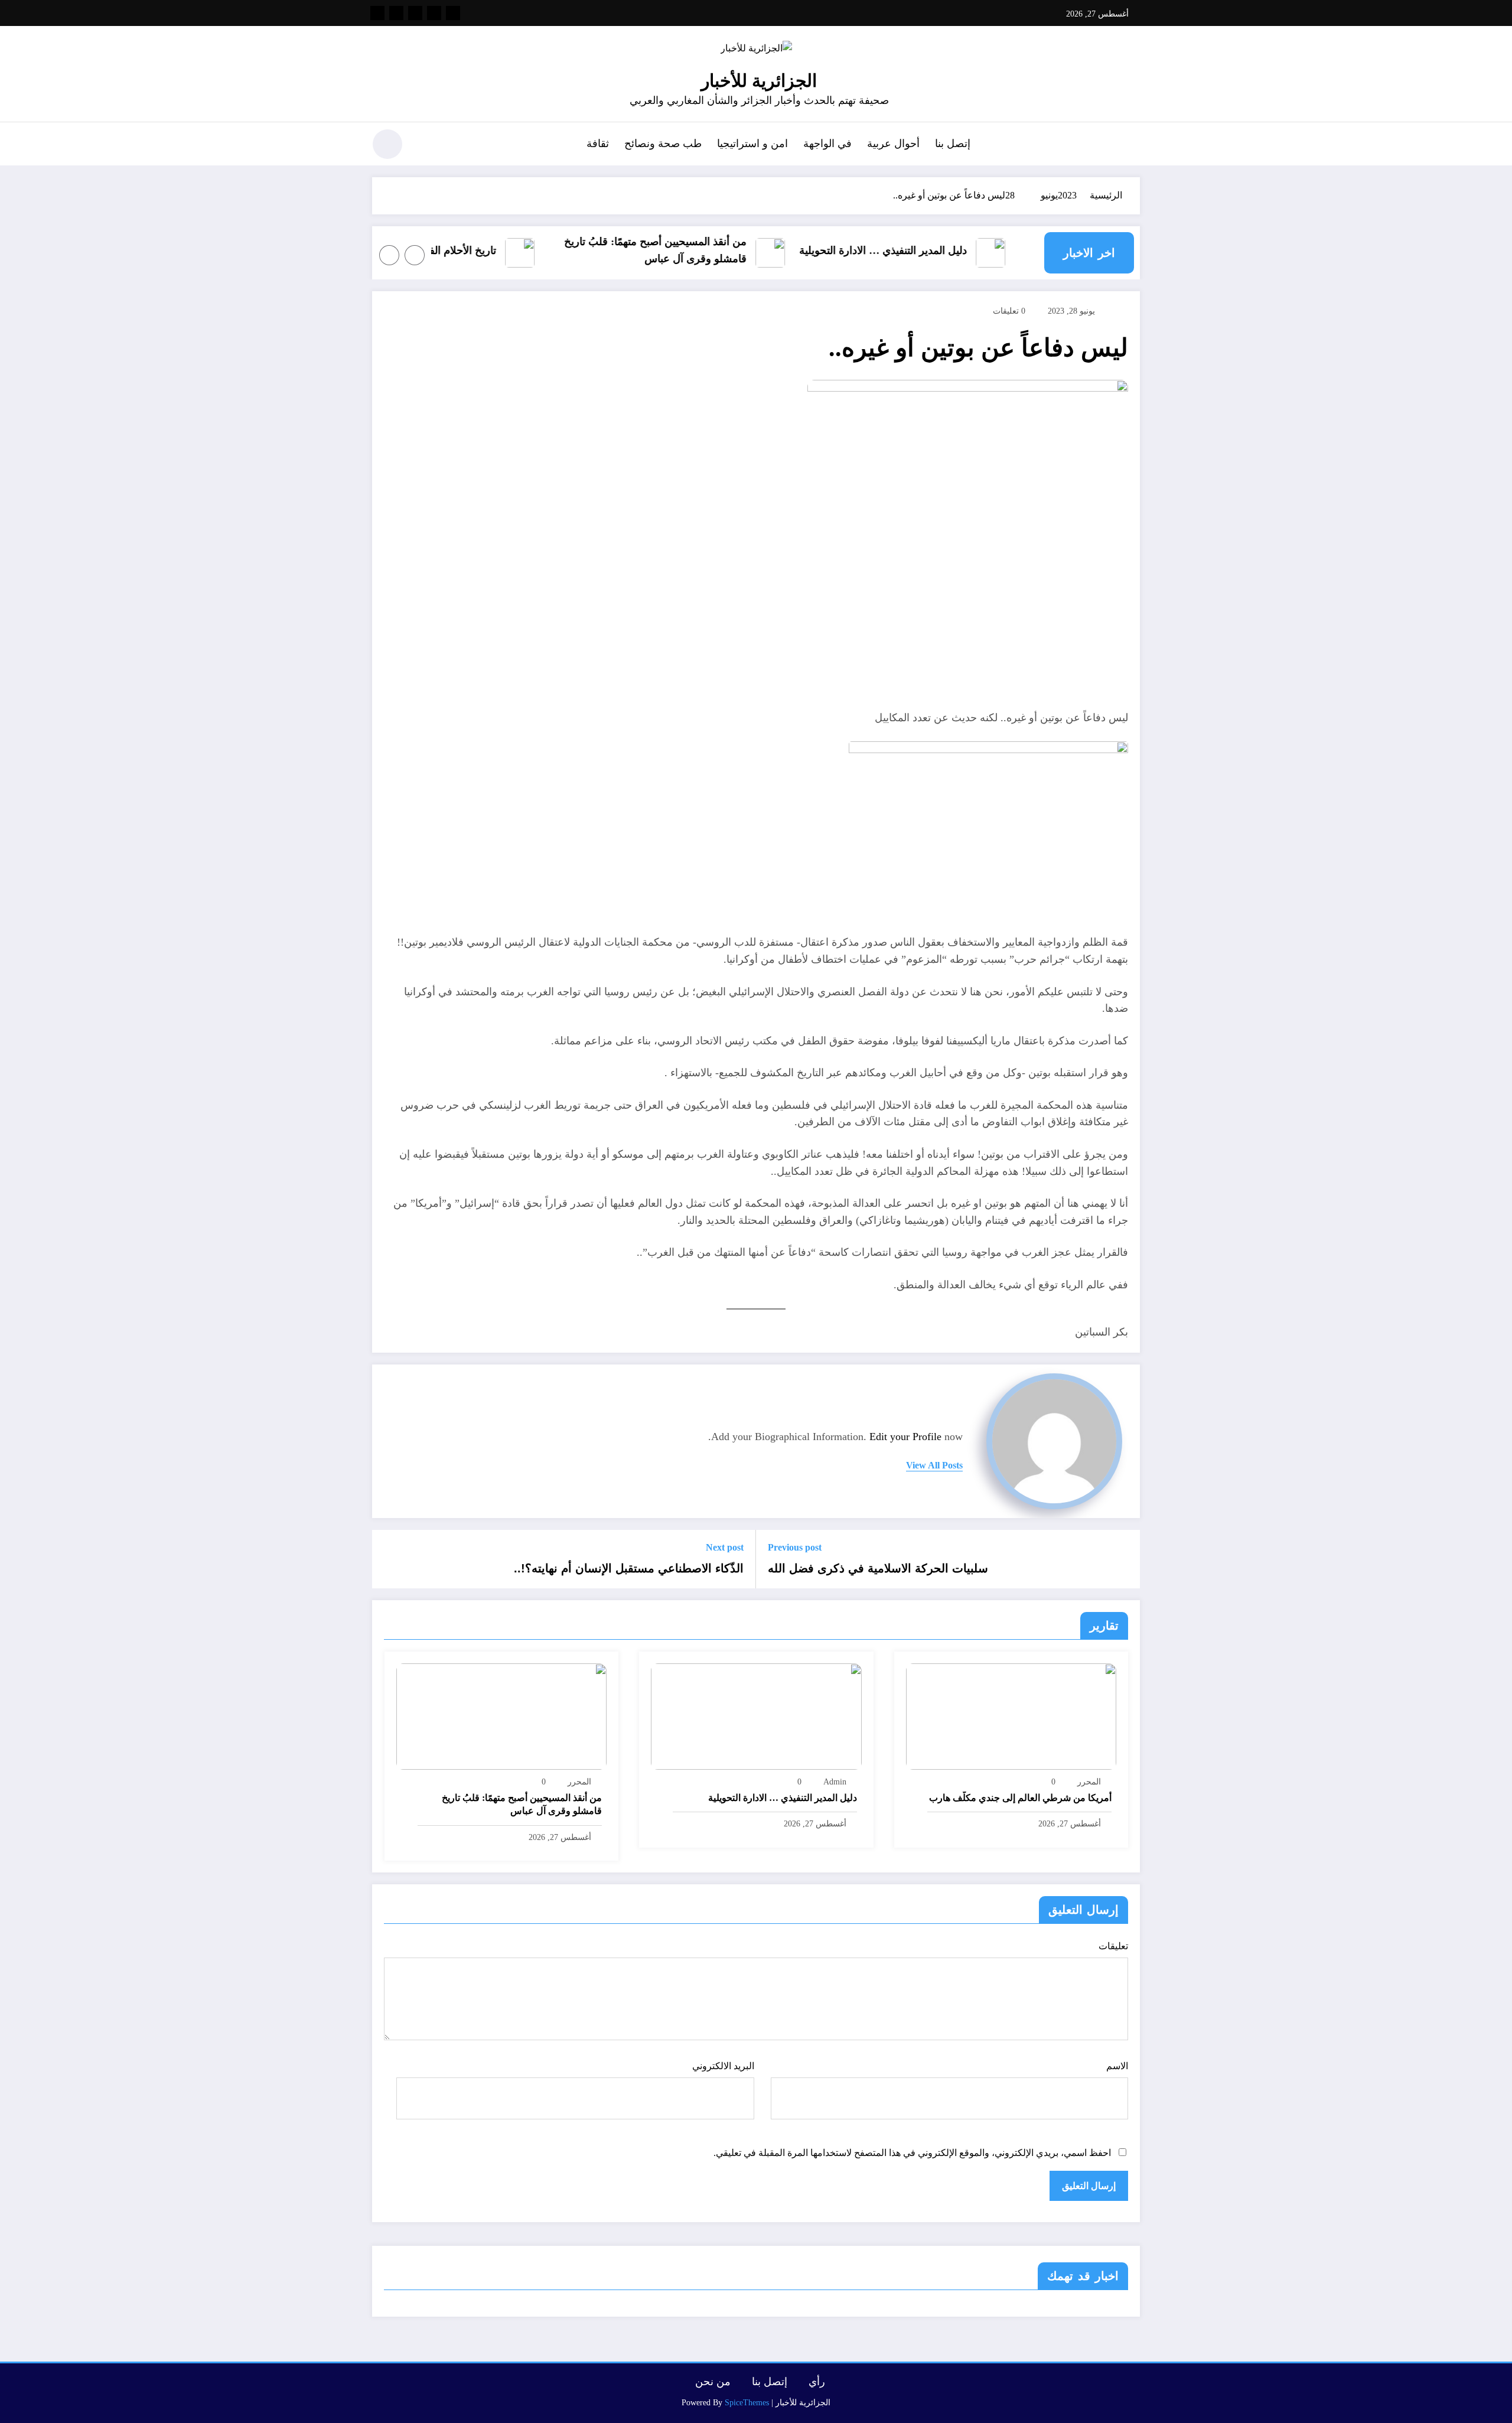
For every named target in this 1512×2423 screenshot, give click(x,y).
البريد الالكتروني (723, 2066)
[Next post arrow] (389, 1559)
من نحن (713, 2382)
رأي (817, 2382)
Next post (725, 1547)
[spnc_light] (387, 144)
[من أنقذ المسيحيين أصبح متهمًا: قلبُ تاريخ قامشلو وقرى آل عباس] (501, 1716)
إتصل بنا (953, 144)
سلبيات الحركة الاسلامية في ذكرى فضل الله (878, 1568)
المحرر (1089, 1782)
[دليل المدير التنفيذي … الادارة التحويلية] (756, 1716)
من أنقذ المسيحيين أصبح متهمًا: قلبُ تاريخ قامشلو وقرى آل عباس (687, 250)
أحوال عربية (893, 144)
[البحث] (426, 146)
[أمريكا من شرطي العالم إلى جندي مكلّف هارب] (1011, 1716)
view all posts (934, 1465)
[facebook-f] (453, 13)
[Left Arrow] (415, 255)
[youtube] (377, 13)
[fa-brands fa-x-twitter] (434, 13)
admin (835, 1782)
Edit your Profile (905, 1437)
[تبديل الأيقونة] (1131, 145)
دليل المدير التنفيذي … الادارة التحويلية (914, 250)
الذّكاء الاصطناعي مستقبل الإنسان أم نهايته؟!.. (629, 1568)
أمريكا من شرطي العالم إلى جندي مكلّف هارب (1020, 1798)
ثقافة (598, 144)
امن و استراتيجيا (752, 144)
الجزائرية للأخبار (759, 81)
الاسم (1117, 2066)
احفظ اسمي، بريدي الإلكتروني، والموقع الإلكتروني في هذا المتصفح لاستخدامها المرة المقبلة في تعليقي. (912, 2153)
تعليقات (1113, 1946)
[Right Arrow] (389, 255)
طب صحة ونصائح (663, 144)
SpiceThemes (747, 2403)
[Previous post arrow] (1123, 1559)
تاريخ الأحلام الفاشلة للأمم (471, 250)
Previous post (795, 1547)
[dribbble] (415, 13)
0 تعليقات (1009, 311)
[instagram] (396, 13)
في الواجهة (827, 144)
